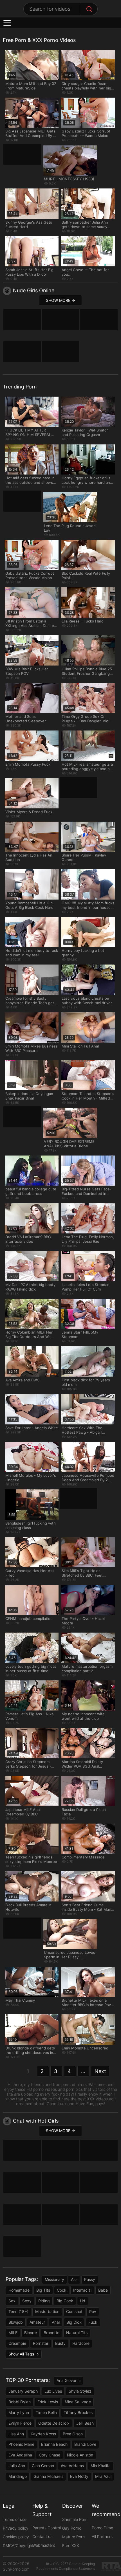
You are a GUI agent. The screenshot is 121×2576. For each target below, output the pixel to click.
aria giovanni (69, 2380)
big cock (65, 2301)
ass (74, 2279)
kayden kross (43, 2434)
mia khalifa (101, 2466)
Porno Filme (102, 2528)
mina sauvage (78, 2402)
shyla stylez (80, 2391)
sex (12, 2301)
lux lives (53, 2391)
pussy (90, 2279)
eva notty (79, 2476)
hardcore (81, 2343)
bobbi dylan (20, 2402)
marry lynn (19, 2412)
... (83, 2071)
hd (83, 2301)
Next (100, 2071)
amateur (37, 2322)
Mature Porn (73, 2537)
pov (93, 2311)
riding (44, 2301)
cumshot (74, 2311)
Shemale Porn (75, 2519)
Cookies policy (16, 2537)
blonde (31, 2333)
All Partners (102, 2536)
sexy (27, 2301)
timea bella (46, 2412)
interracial (82, 2290)
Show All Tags (21, 2354)
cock (62, 2290)
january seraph (23, 2391)
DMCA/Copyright (18, 2545)
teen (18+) (18, 2311)
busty (60, 2343)
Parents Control (47, 2528)
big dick (74, 2322)
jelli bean (85, 2423)
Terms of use (15, 2519)
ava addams (72, 2466)
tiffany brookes (78, 2412)
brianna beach (54, 2444)
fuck (93, 2322)
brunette (51, 2333)
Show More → (60, 300)
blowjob (16, 2322)
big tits (43, 2290)
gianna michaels (48, 2476)
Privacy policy (16, 2528)
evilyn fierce (20, 2423)
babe (103, 2290)
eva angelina (20, 2455)
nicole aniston (80, 2455)
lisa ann (16, 2434)
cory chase (50, 2455)
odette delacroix (54, 2423)
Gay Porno (72, 2528)
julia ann (17, 2466)
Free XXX (71, 2545)
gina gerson (43, 2466)
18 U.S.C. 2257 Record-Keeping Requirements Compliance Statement (66, 2566)
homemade (19, 2290)
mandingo (18, 2476)
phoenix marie (21, 2444)
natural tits (77, 2333)
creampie (17, 2343)
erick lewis (48, 2402)
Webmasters (44, 2545)
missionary (54, 2279)
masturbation (47, 2311)
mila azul (103, 2476)
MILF (13, 2333)
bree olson (73, 2434)
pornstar (41, 2343)
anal (56, 2322)
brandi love (85, 2444)
